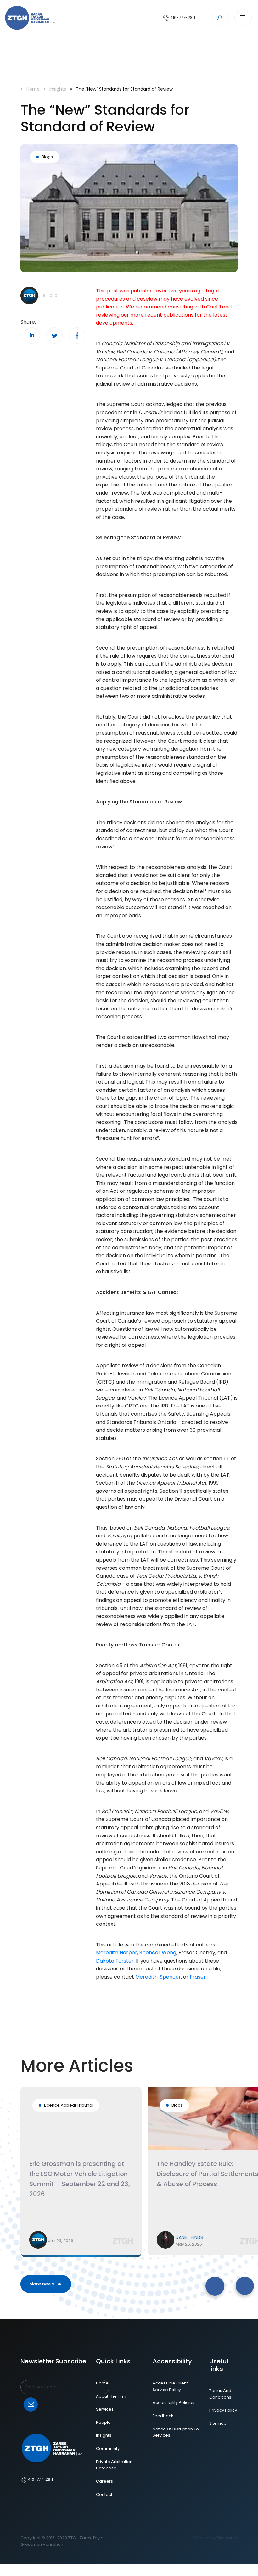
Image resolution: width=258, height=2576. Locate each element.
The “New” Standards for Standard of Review (124, 89)
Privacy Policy (223, 2410)
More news (42, 2284)
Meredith (146, 1977)
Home (33, 89)
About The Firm (111, 2396)
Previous (143, 2280)
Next (170, 2280)
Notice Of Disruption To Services (176, 2432)
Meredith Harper (117, 1953)
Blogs (47, 157)
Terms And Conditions (220, 2394)
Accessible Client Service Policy (170, 2386)
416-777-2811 (182, 17)
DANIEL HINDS (189, 2237)
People (103, 2422)
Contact (104, 2494)
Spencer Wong (158, 1953)
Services (105, 2409)
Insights (58, 89)
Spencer (170, 1977)
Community (108, 2448)
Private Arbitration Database (114, 2465)
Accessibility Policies (174, 2403)
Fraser (198, 1977)
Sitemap (218, 2423)
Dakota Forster (115, 1961)
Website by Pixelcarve (215, 2538)
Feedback (163, 2416)
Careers (104, 2481)
